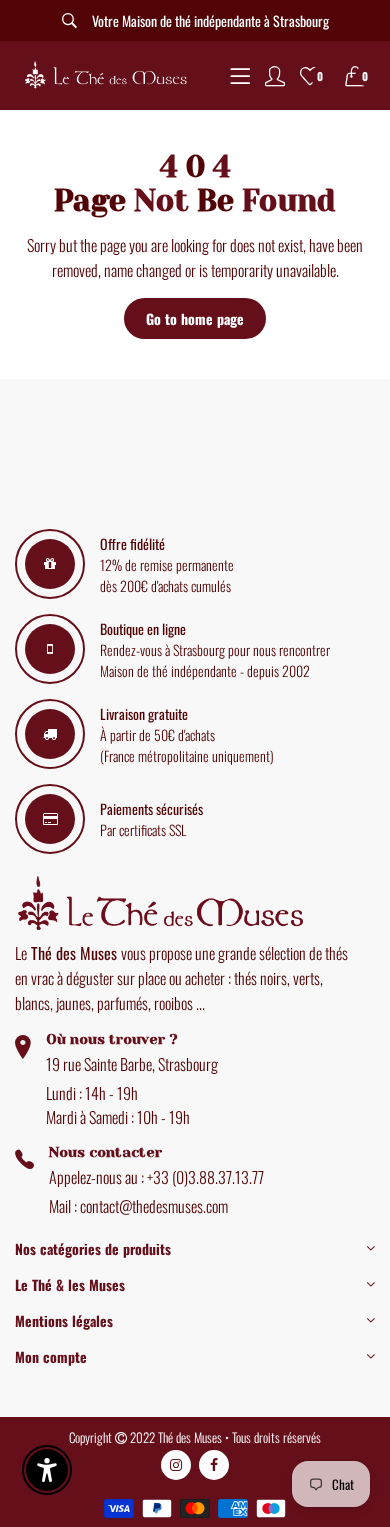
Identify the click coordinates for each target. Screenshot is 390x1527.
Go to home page (195, 318)
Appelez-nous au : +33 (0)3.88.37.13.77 (156, 1177)
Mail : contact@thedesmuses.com (138, 1206)
